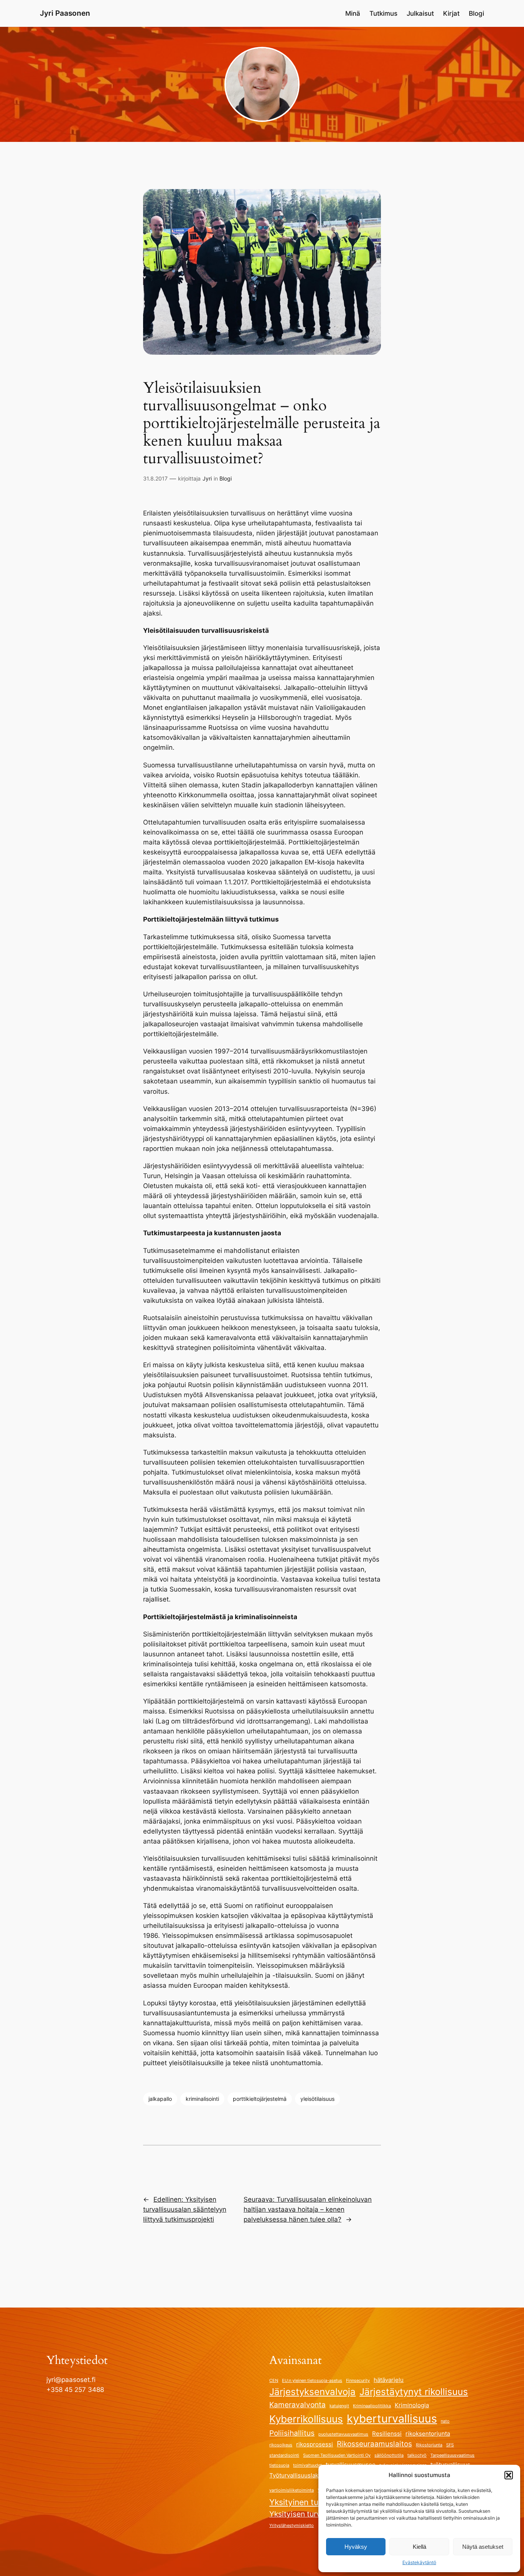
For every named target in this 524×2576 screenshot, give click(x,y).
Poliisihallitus (292, 2433)
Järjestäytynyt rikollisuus (414, 2392)
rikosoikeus (281, 2445)
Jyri (207, 478)
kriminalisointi (202, 2099)
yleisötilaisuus (317, 2099)
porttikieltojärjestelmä (260, 2099)
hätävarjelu (389, 2380)
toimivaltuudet (307, 2465)
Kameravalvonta (297, 2405)
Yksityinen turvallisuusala (317, 2502)
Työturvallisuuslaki (295, 2475)
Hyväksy (356, 2547)
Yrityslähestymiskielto (292, 2526)
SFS (450, 2445)
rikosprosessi (315, 2444)
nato (445, 2421)
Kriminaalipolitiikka (372, 2406)
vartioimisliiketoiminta (292, 2490)
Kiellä (419, 2547)
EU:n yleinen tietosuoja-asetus (312, 2381)
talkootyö (417, 2455)
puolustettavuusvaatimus (343, 2434)
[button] (509, 2475)
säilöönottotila (389, 2455)
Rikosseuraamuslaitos (374, 2444)
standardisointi (284, 2455)
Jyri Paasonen (65, 13)
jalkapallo (160, 2099)
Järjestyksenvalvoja (312, 2392)
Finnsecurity (358, 2381)
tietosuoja (279, 2465)
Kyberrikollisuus (306, 2419)
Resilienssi (387, 2434)
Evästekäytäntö (419, 2562)
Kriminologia (412, 2405)
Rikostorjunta (429, 2445)
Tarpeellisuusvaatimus (452, 2455)
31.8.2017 (155, 478)
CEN (274, 2381)
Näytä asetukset (483, 2547)
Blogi (226, 478)
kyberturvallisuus (392, 2419)
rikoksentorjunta (428, 2434)
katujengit (339, 2406)
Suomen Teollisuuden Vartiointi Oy (337, 2455)
